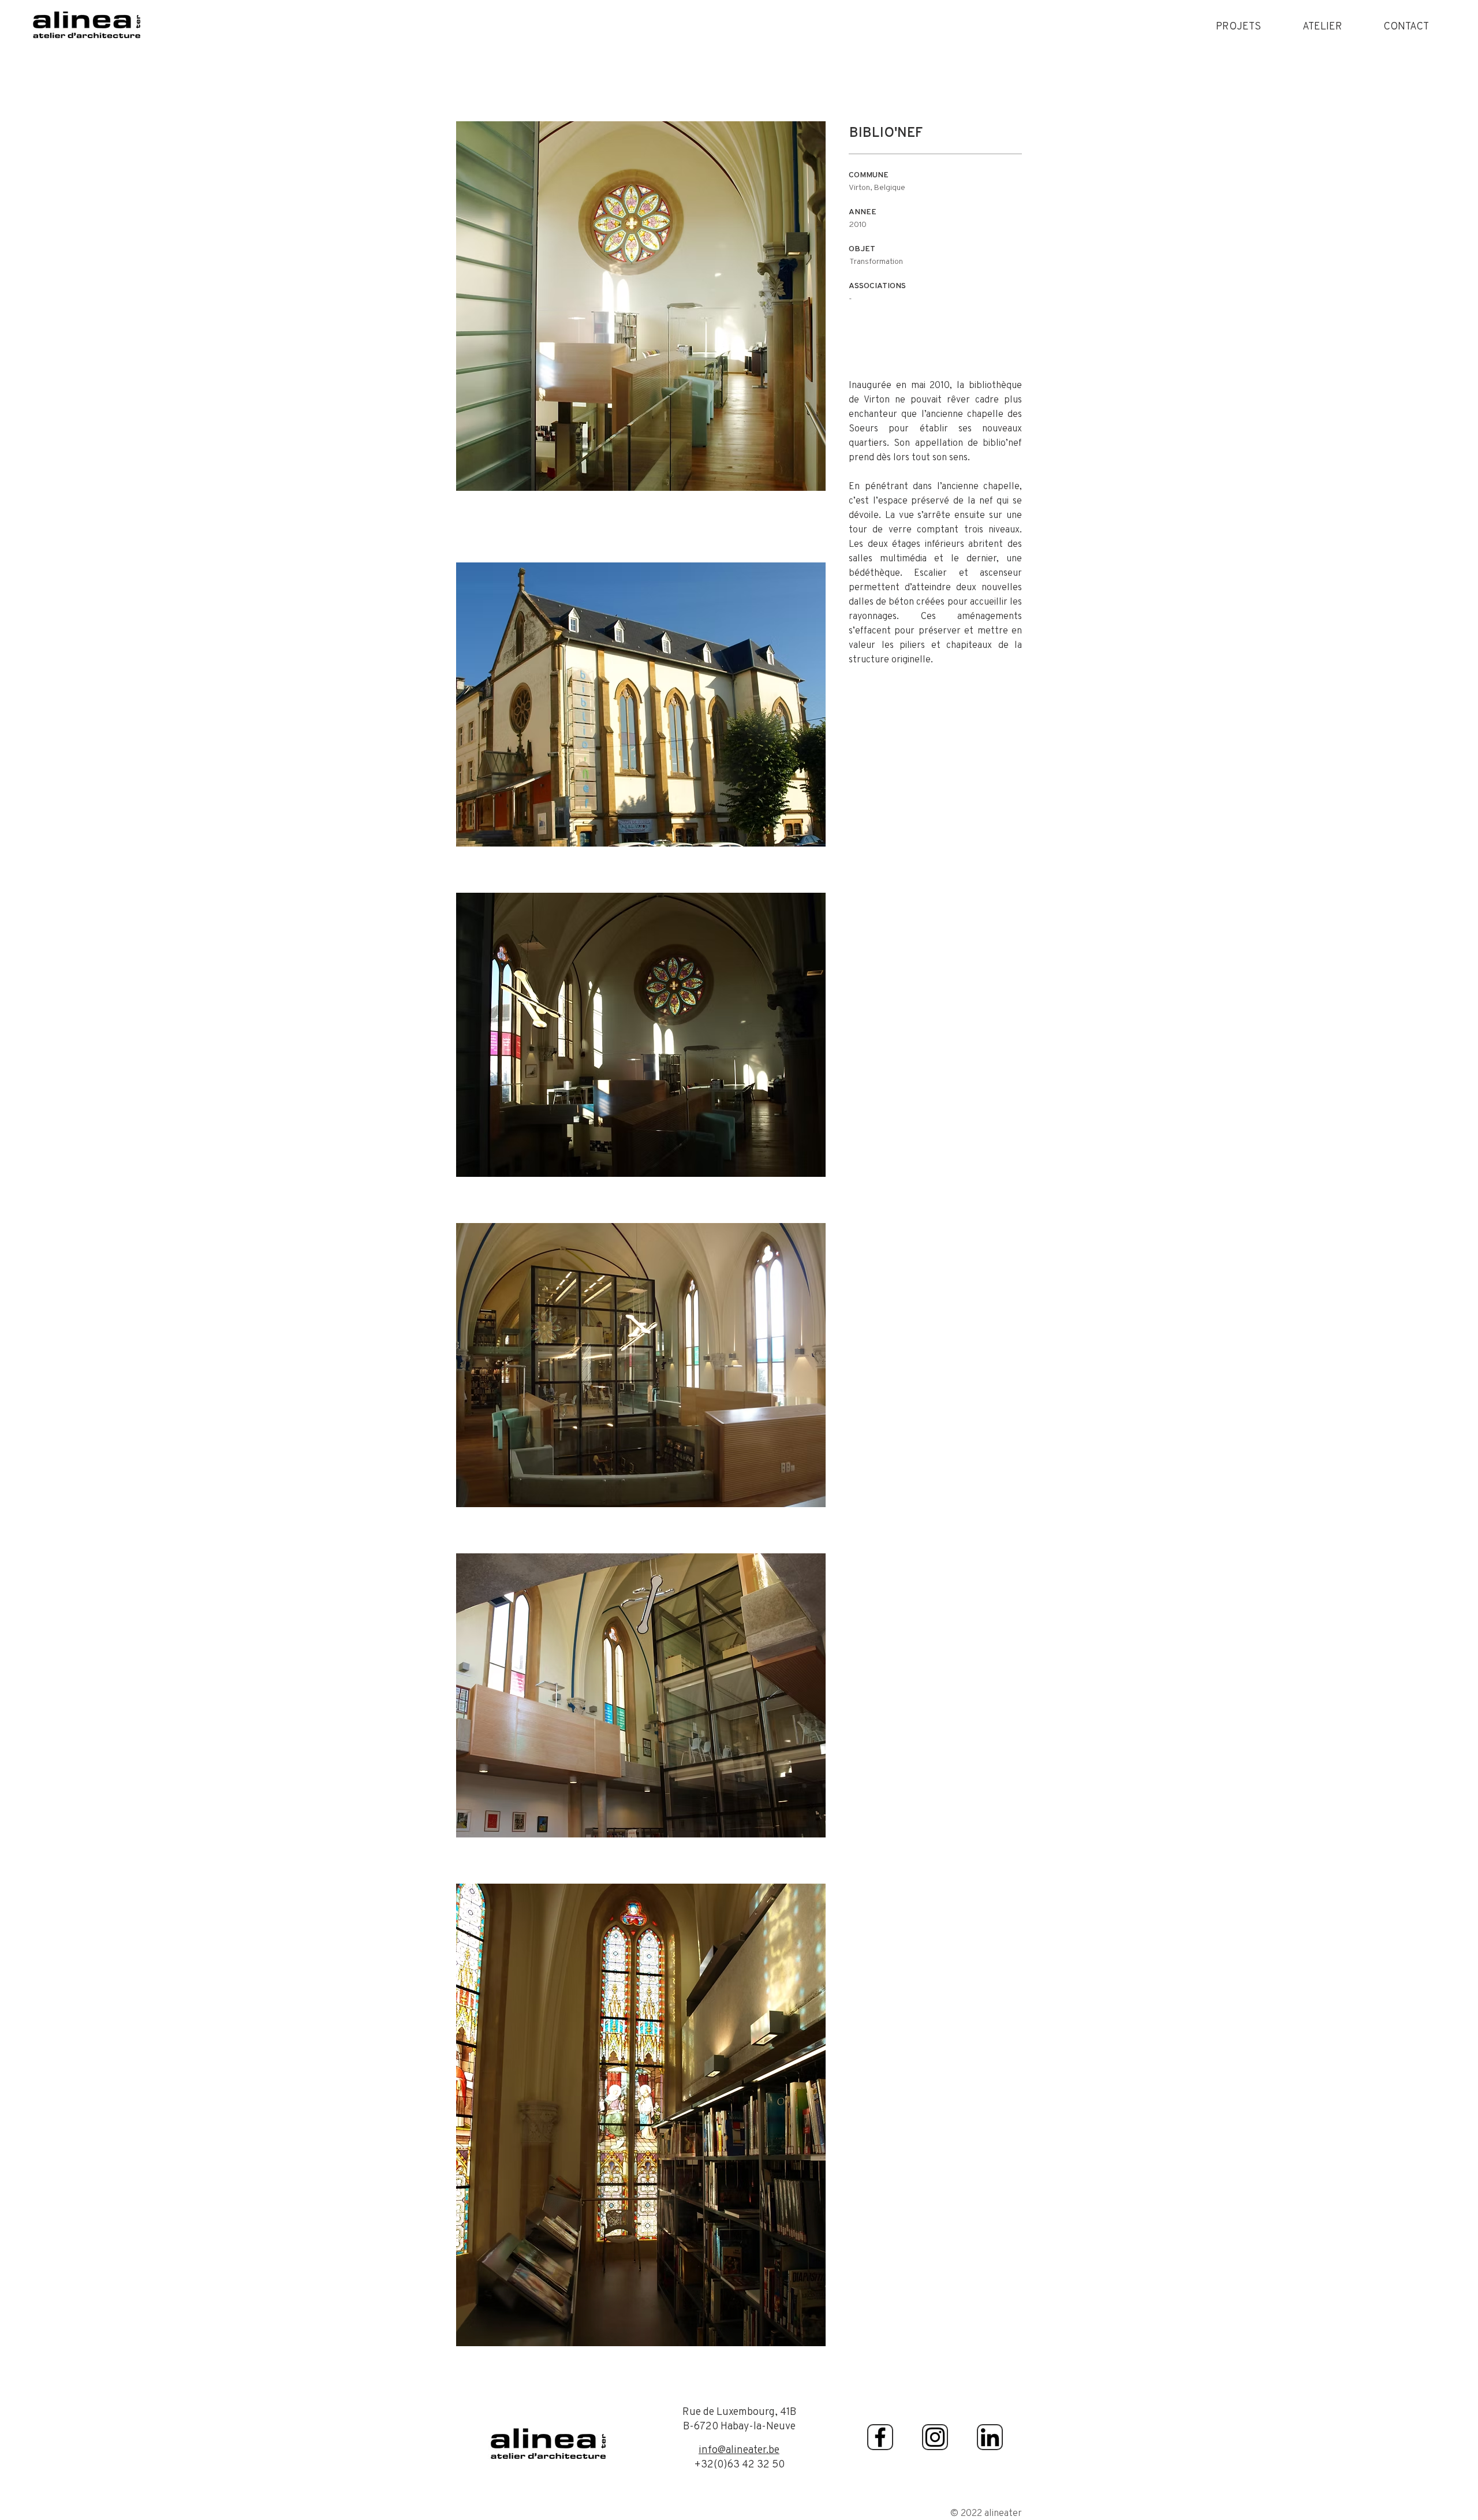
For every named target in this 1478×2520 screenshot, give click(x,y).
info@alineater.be (739, 2449)
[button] (1238, 26)
